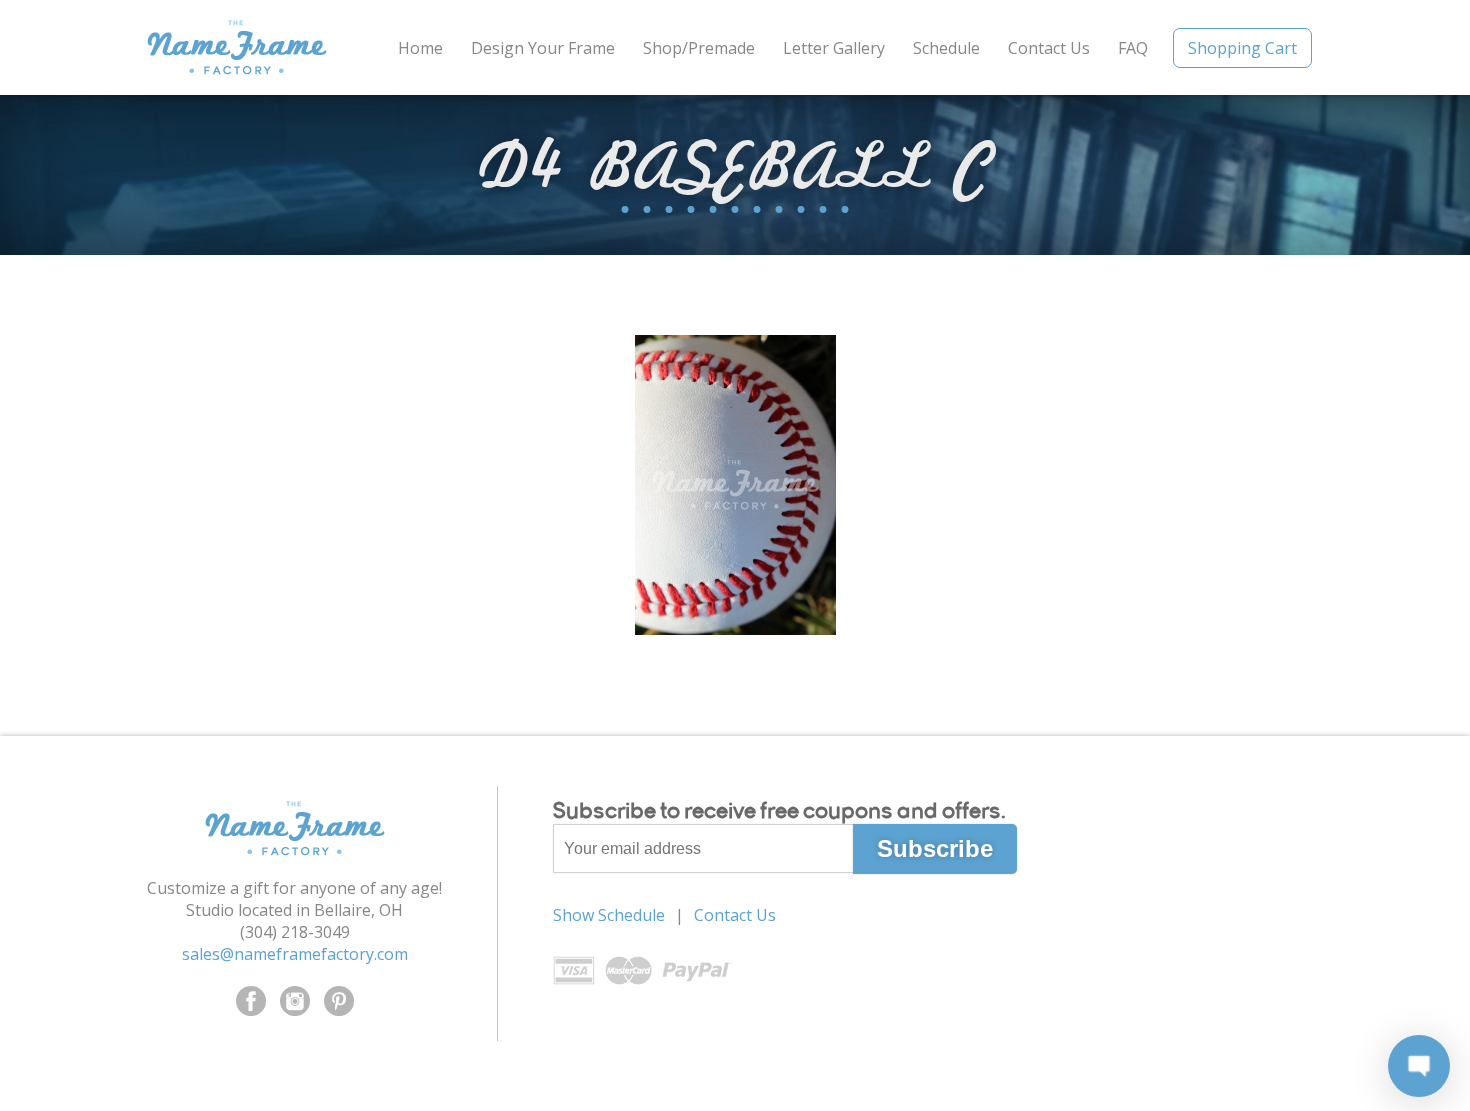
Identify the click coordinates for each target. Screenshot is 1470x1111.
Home (420, 48)
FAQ (1133, 48)
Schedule (946, 48)
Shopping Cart (1242, 48)
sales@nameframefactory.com (295, 954)
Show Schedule (609, 915)
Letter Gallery (834, 48)
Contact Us (1049, 48)
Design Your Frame (543, 48)
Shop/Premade (699, 48)
